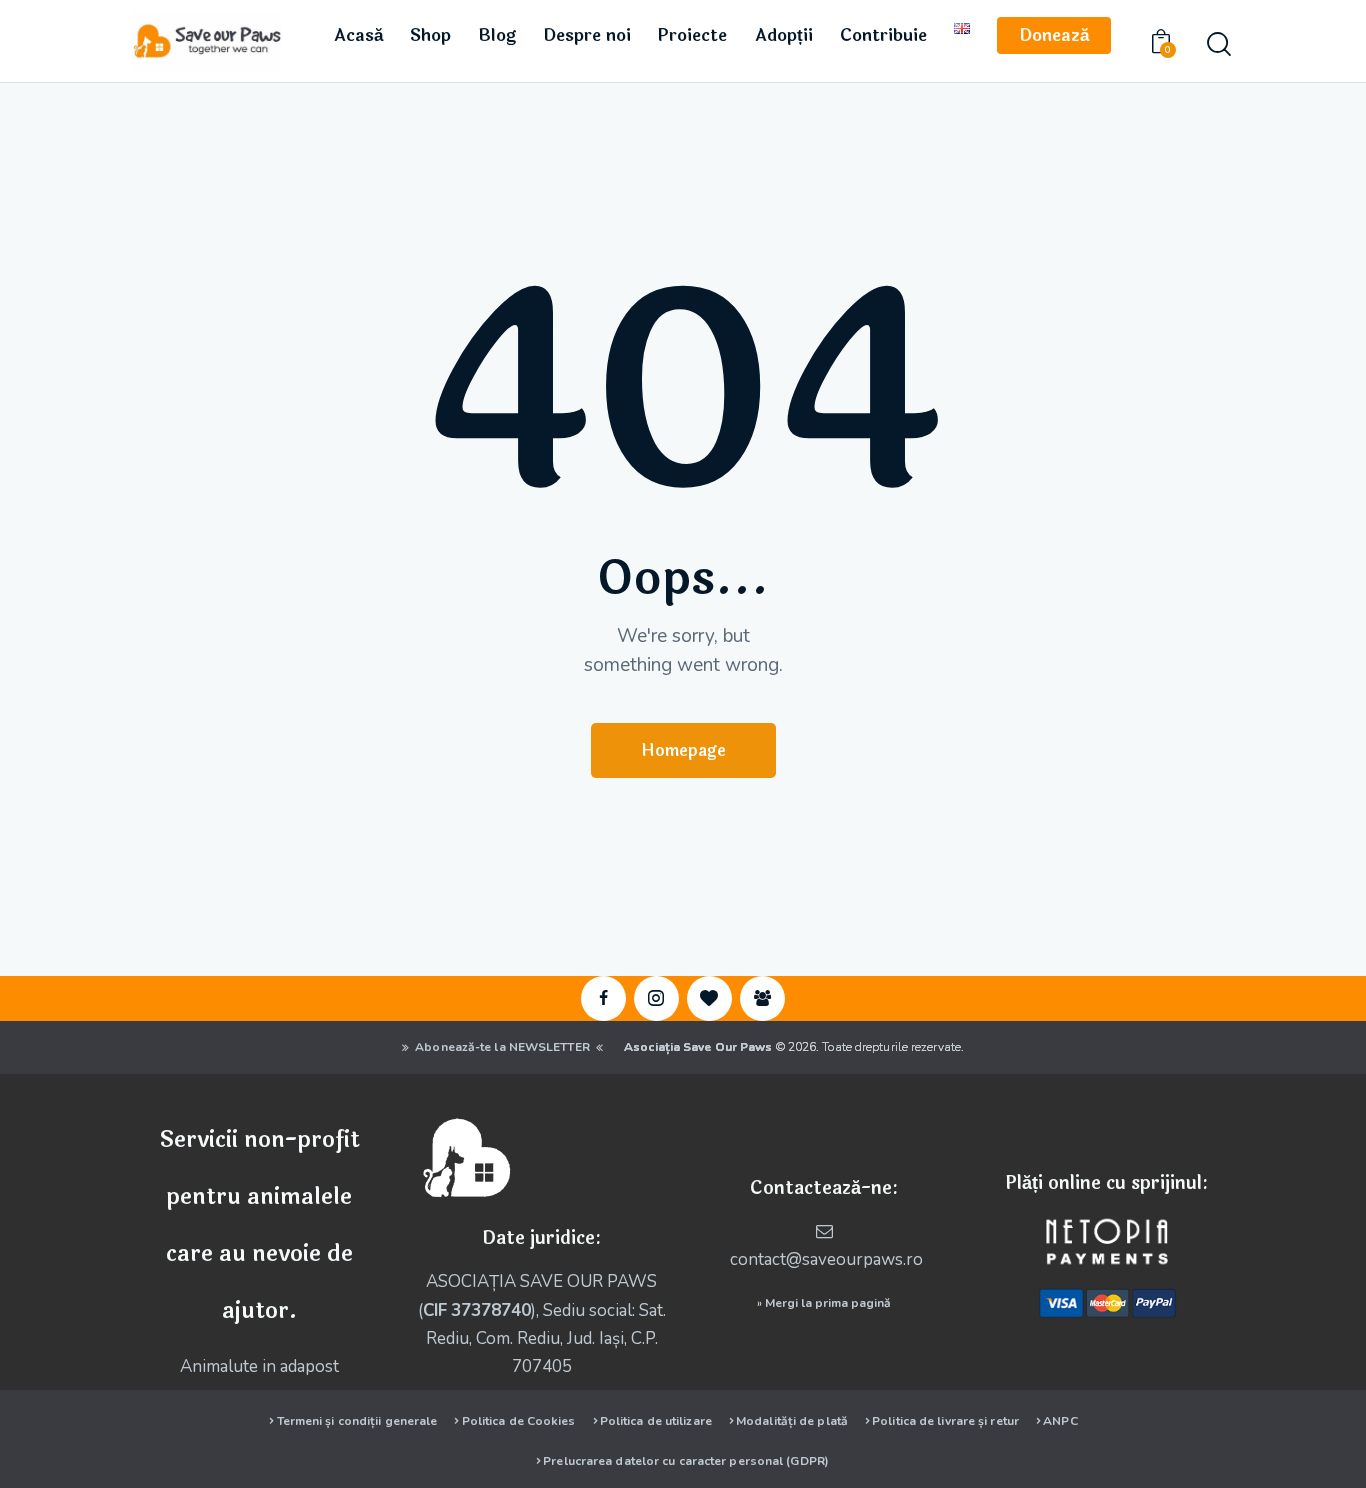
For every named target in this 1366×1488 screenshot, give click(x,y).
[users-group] (762, 998)
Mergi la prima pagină (828, 1303)
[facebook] (603, 998)
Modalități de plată (792, 1421)
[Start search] (1219, 44)
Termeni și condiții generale (357, 1421)
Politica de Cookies (519, 1421)
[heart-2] (709, 998)
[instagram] (656, 998)
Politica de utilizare (656, 1421)
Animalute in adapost (259, 1366)
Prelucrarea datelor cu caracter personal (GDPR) (686, 1461)
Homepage (683, 750)
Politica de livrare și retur (945, 1421)
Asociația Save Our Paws (698, 1047)
